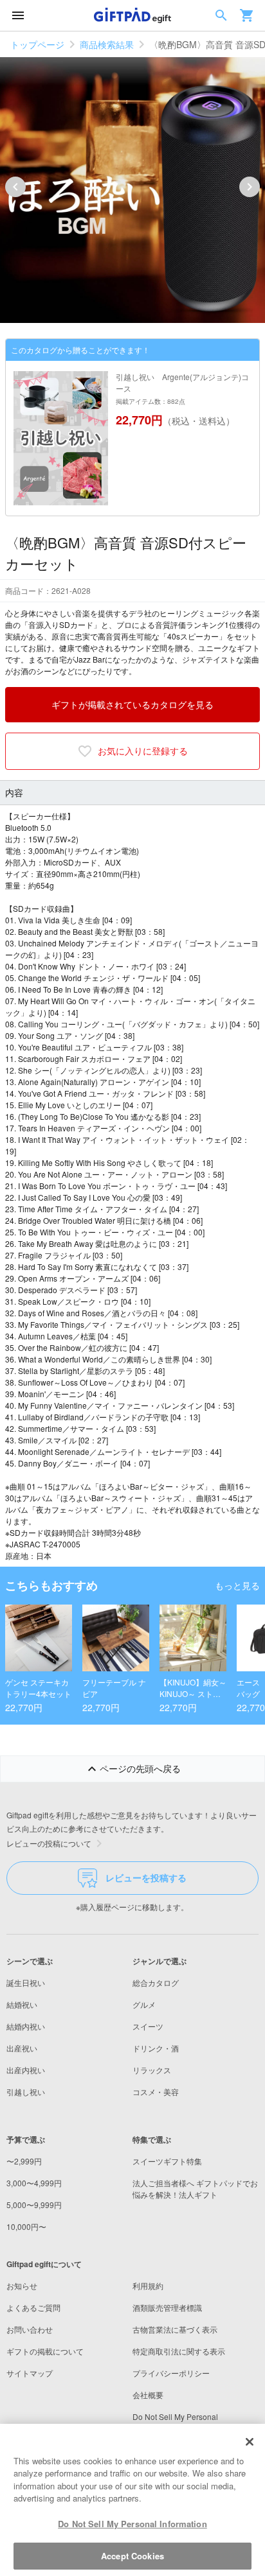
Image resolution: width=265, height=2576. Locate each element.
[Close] (250, 2442)
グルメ (144, 2004)
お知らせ (22, 2285)
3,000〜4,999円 (34, 2183)
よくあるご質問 (33, 2307)
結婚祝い (22, 2004)
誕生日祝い (26, 1982)
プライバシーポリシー (171, 2373)
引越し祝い (26, 2092)
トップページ (37, 44)
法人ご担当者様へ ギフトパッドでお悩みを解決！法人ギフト (195, 2189)
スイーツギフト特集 (167, 2161)
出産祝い (22, 2048)
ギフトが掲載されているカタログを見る (132, 704)
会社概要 (148, 2395)
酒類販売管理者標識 (167, 2307)
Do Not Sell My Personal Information (132, 2524)
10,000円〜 (26, 2226)
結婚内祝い (26, 2026)
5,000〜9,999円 (34, 2205)
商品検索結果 (107, 44)
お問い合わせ (30, 2329)
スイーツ (148, 2026)
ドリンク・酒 (156, 2048)
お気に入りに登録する (143, 751)
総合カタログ (156, 1982)
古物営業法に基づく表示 (175, 2329)
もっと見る (237, 1585)
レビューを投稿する (146, 1877)
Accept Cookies (132, 2556)
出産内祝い (26, 2070)
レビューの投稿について (49, 1843)
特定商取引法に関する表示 (179, 2351)
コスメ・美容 (156, 2092)
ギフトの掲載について (45, 2351)
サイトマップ (30, 2373)
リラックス (152, 2070)
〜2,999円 (24, 2161)
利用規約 (148, 2285)
